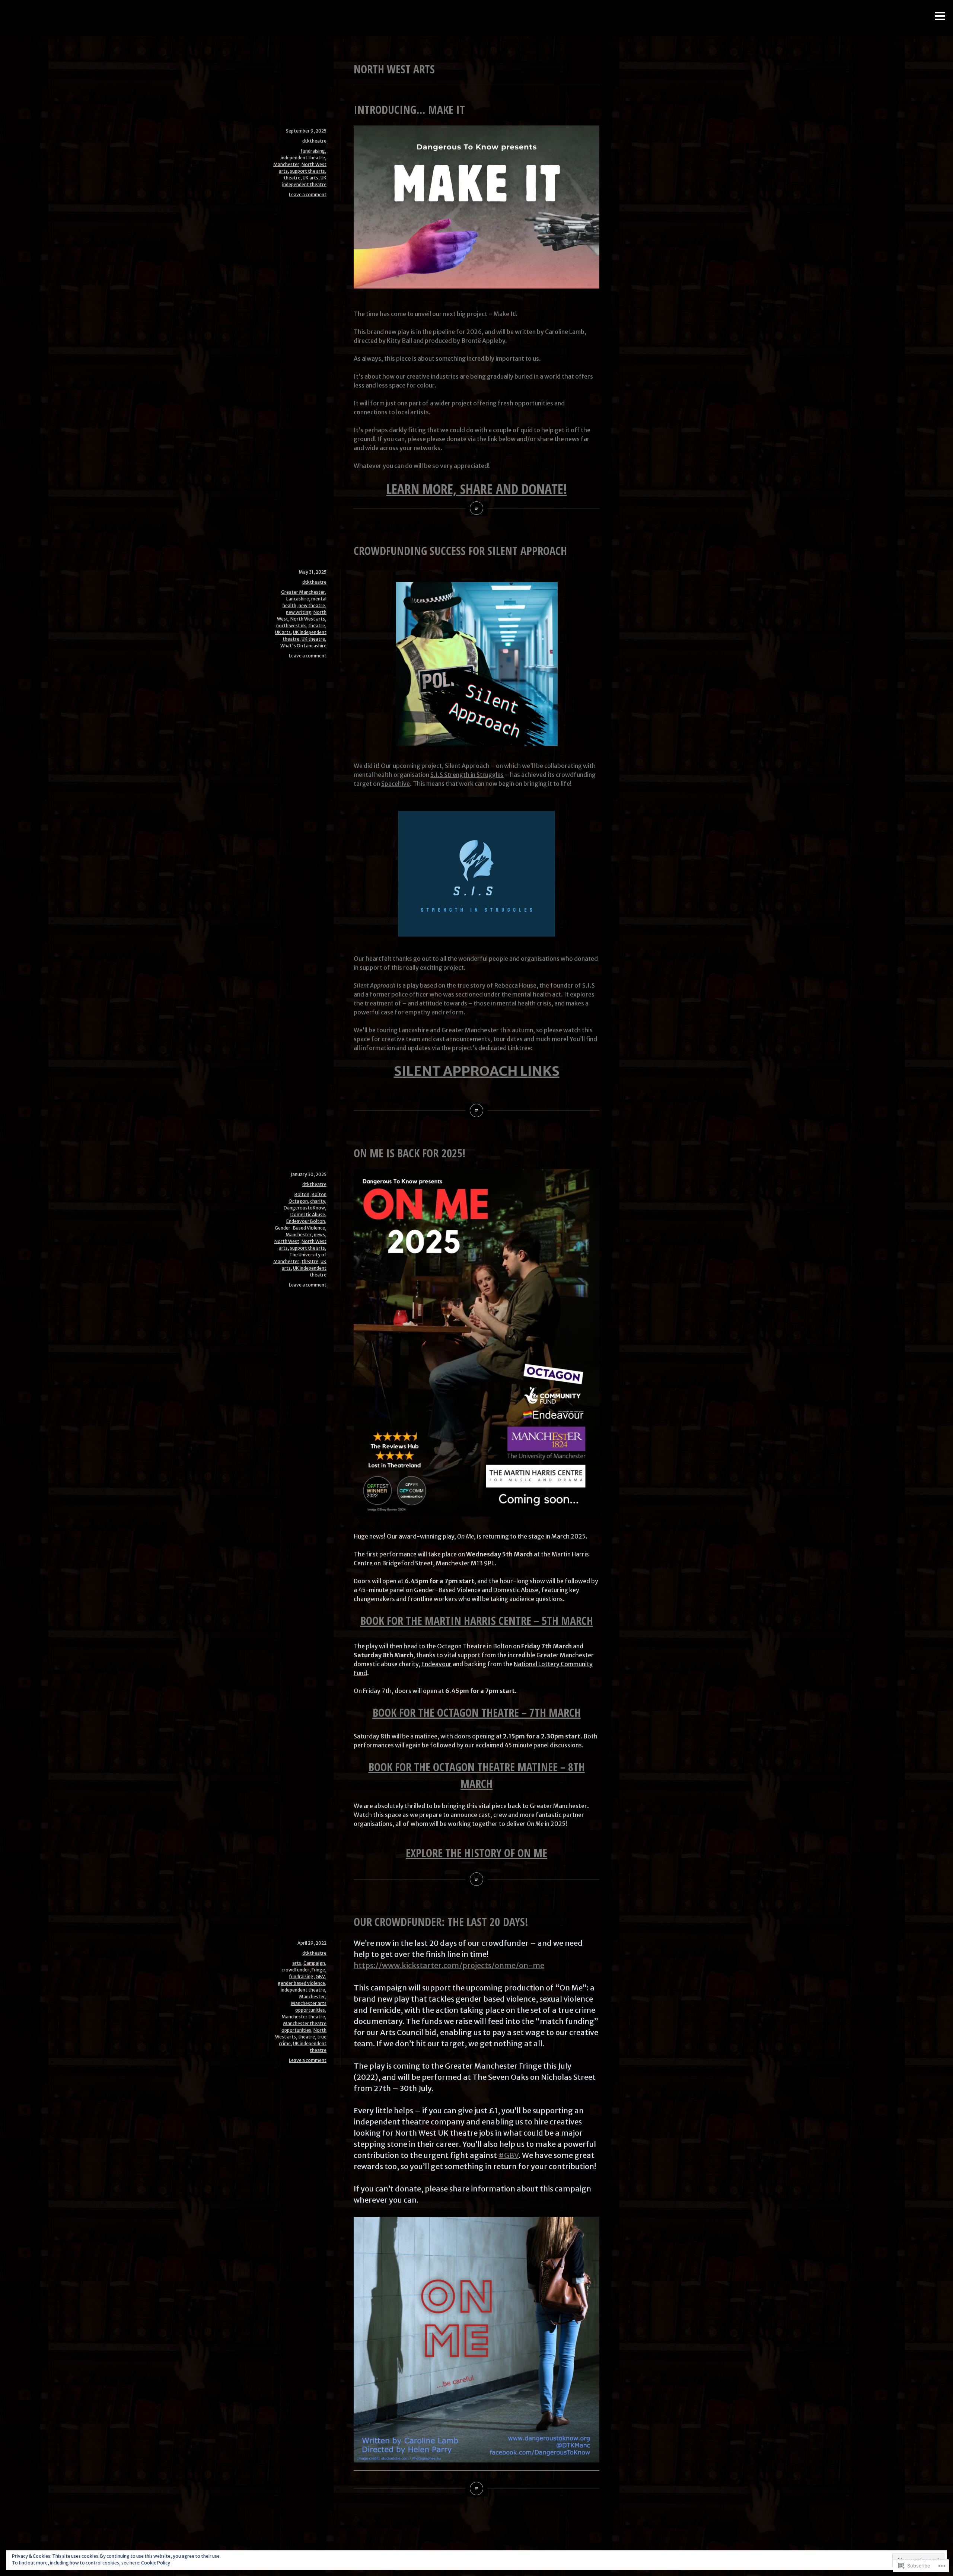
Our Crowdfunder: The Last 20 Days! (441, 1922)
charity (318, 1201)
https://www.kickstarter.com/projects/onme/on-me (449, 1965)
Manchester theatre (303, 2017)
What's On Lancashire (303, 646)
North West (287, 1241)
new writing (299, 612)
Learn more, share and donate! (477, 489)
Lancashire (298, 599)
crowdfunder (295, 1970)
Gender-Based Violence (300, 1228)
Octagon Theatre (461, 1646)
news (319, 1235)
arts (297, 1963)
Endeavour (436, 1664)
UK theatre (313, 639)
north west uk (291, 626)
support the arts (307, 171)
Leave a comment (308, 195)
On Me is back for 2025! (410, 1153)
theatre (292, 178)
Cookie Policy (156, 2563)
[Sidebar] (940, 17)
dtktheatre (314, 141)
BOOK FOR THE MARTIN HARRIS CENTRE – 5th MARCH (477, 1621)
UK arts (310, 178)
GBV (320, 1976)
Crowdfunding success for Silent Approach (460, 551)
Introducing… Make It (409, 110)
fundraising (313, 151)
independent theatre (303, 158)
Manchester (286, 164)
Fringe (318, 1970)
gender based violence (301, 1983)
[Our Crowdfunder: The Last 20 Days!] (476, 2489)
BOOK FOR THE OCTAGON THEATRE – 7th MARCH (477, 1713)
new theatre (312, 605)
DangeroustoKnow (304, 1208)
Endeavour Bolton (306, 1221)
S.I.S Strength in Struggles (467, 775)
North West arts (308, 619)
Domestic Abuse (308, 1214)
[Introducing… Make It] (476, 508)
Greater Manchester (303, 592)
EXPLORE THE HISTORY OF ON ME (476, 1853)
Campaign (314, 1963)
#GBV (509, 2155)
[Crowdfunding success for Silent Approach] (476, 1110)
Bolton (302, 1194)
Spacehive (396, 784)
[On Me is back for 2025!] (476, 1879)
